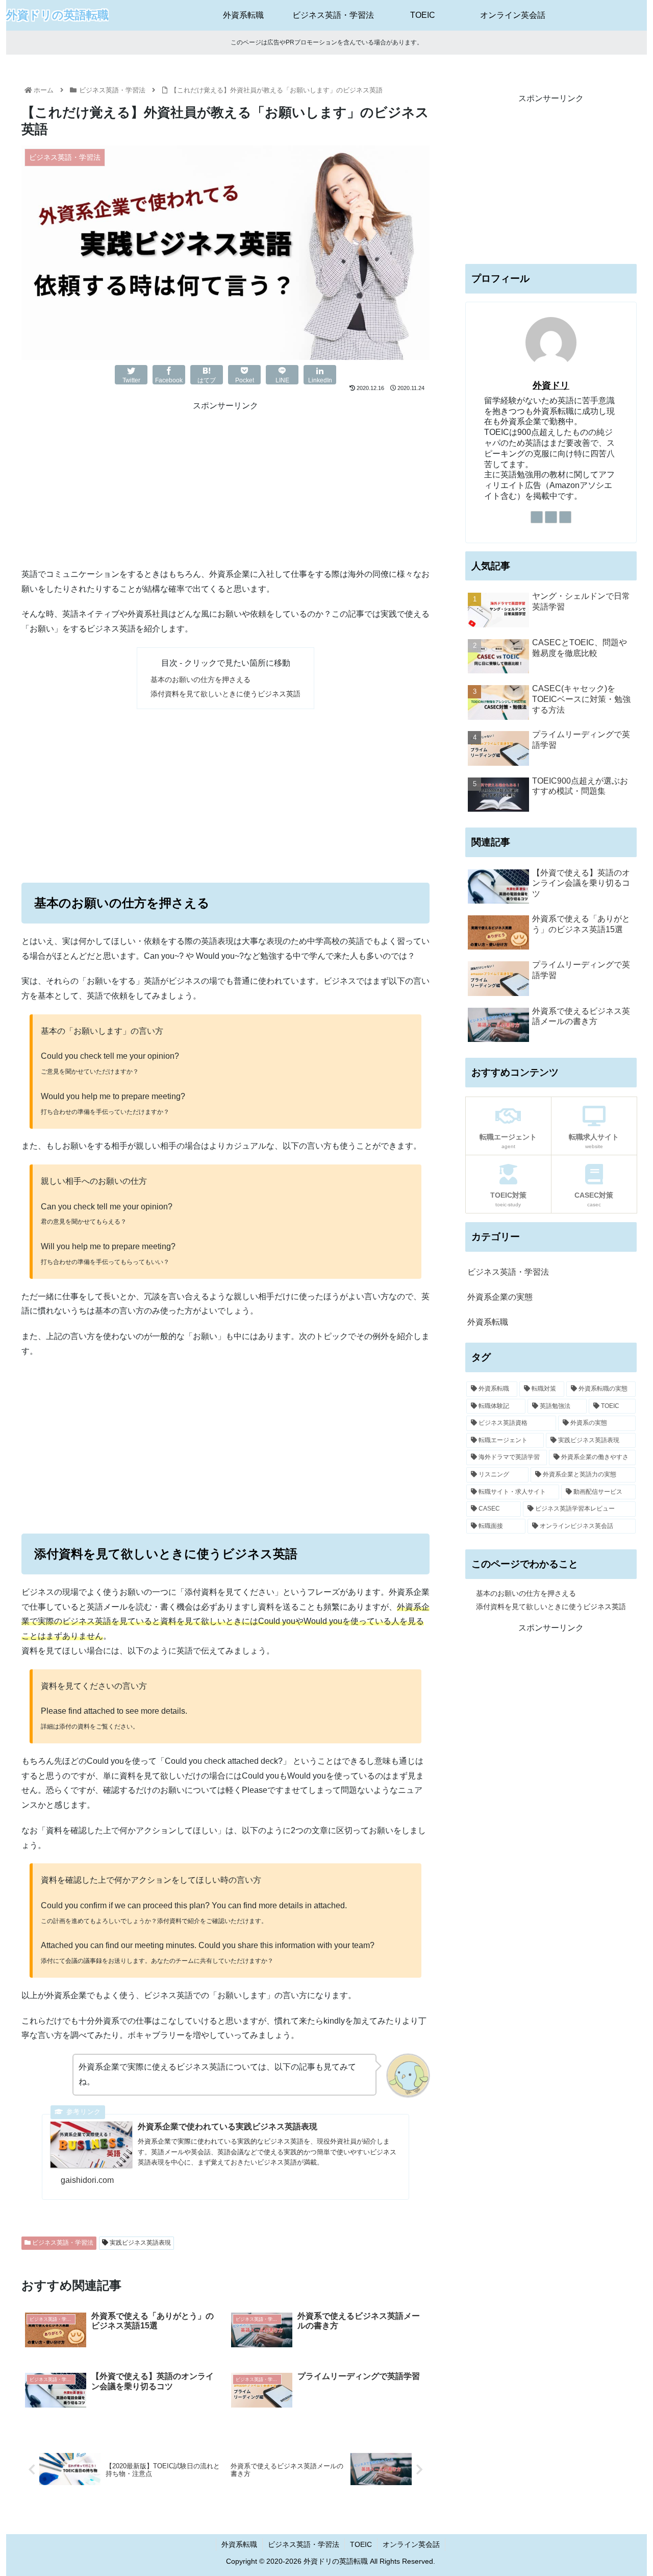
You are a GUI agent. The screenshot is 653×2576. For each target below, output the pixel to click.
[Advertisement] (225, 485)
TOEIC (361, 2544)
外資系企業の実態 (500, 1297)
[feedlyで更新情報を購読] (551, 517)
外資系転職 (488, 1322)
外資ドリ (551, 385)
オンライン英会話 (411, 2544)
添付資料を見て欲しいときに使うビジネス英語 (225, 694)
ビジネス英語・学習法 (62, 2243)
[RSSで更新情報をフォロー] (565, 517)
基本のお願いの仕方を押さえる (200, 679)
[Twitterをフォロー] (537, 517)
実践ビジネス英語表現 (140, 2243)
